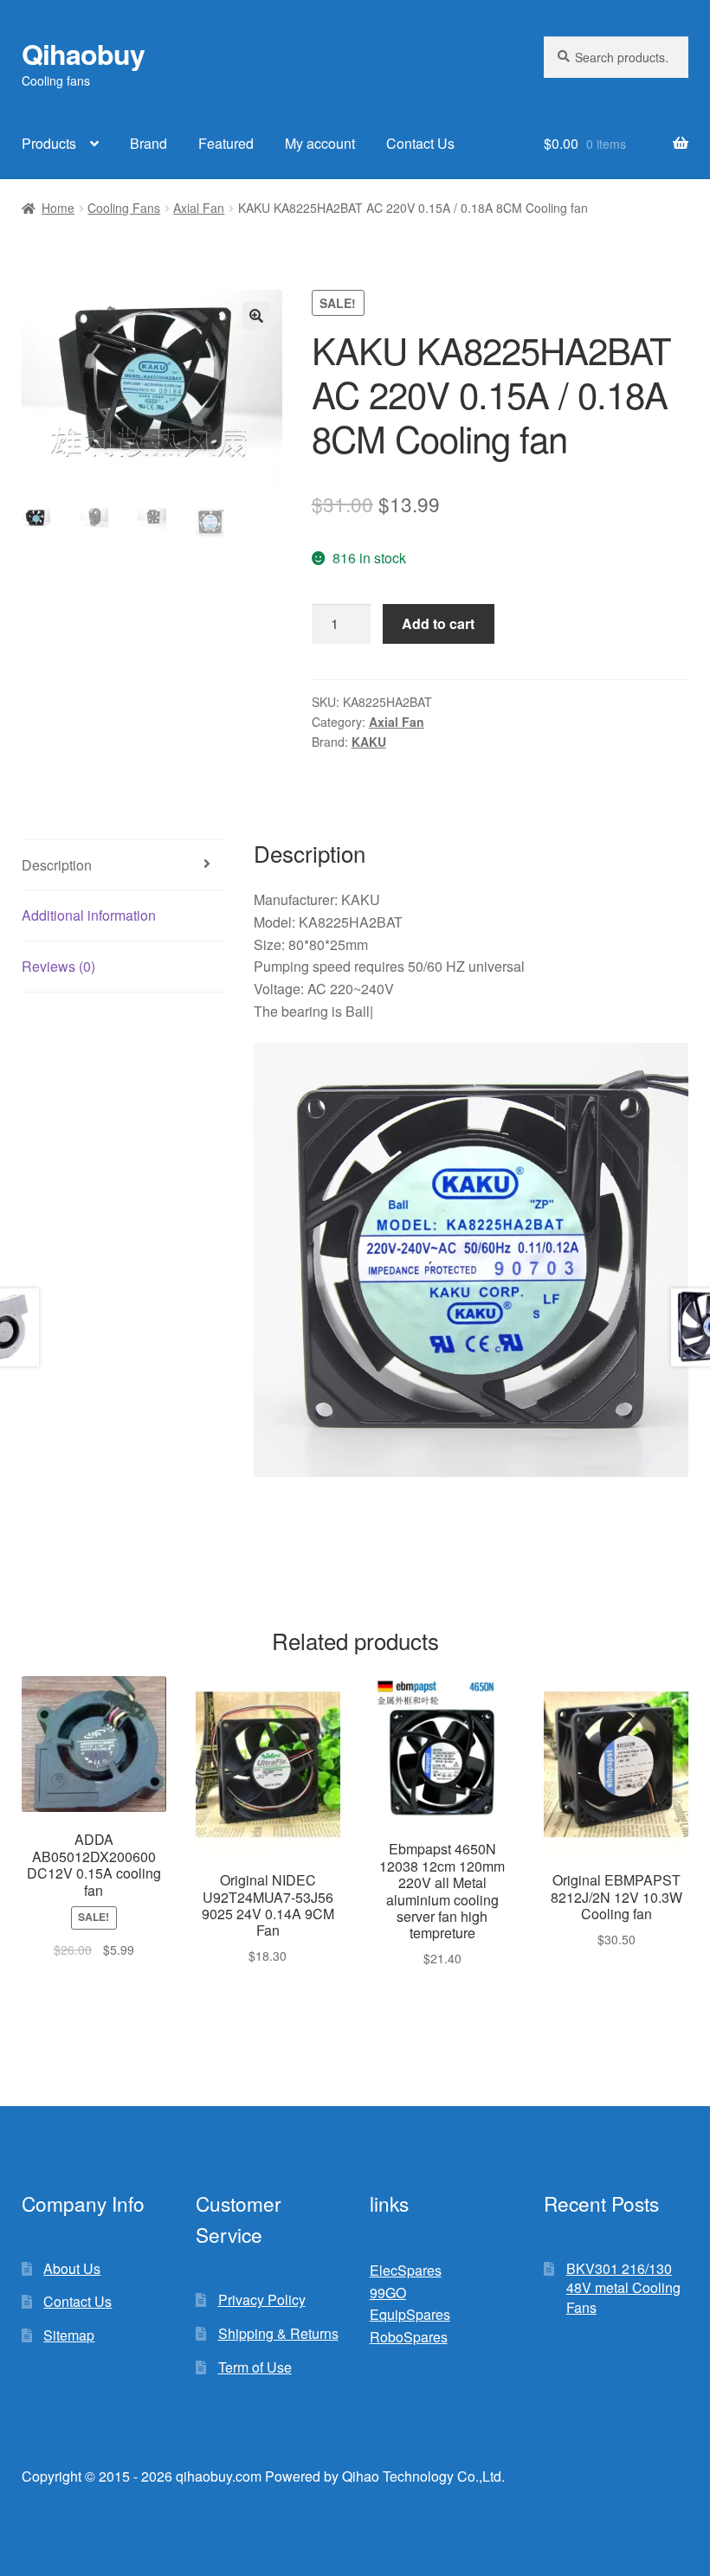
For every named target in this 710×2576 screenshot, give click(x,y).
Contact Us (420, 143)
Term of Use (255, 2367)
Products (49, 143)
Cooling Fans (124, 208)
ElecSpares (406, 2270)
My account (320, 143)
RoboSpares (409, 2337)
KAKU (369, 742)
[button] (256, 316)
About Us (72, 2268)
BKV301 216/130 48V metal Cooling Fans (623, 2288)
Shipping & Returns (278, 2333)
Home (58, 208)
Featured (226, 143)
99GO (388, 2293)
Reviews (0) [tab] (58, 966)
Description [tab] (57, 865)
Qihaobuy (83, 54)
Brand (148, 143)
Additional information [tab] (89, 915)
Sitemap (69, 2335)
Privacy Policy (262, 2300)
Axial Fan (199, 208)
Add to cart (438, 623)
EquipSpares (410, 2314)
